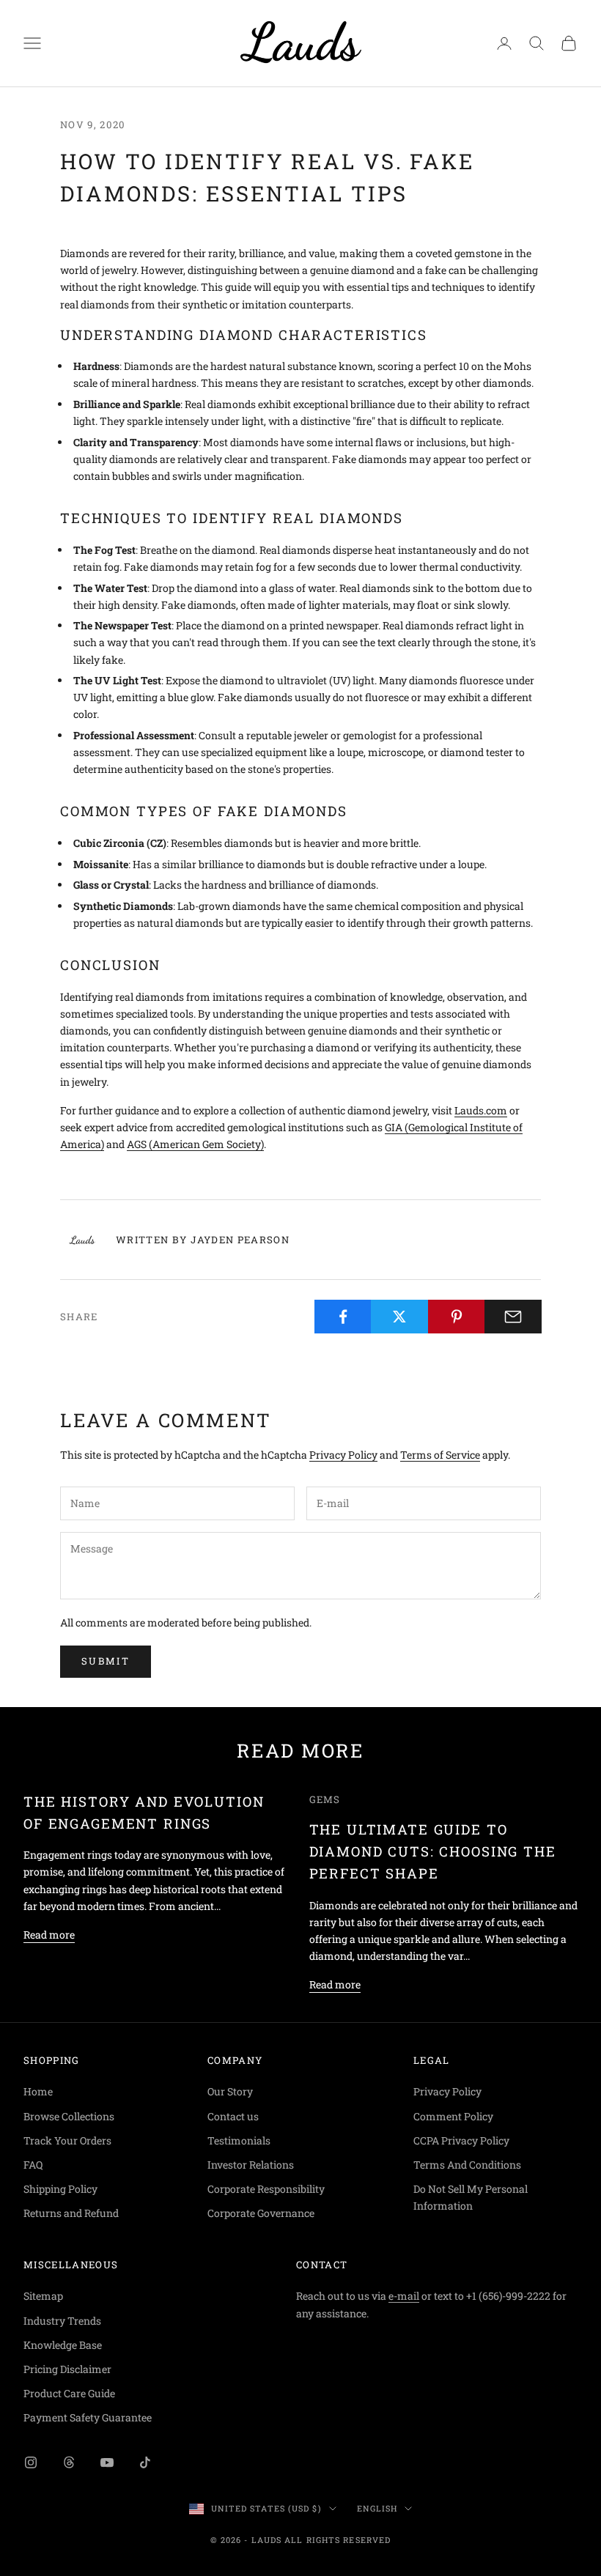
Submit (106, 1661)
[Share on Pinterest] (457, 1317)
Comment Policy (453, 2116)
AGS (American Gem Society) (195, 1144)
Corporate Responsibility (266, 2189)
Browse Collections (69, 2116)
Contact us (233, 2116)
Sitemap (43, 2296)
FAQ (33, 2165)
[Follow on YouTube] (107, 2462)
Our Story (230, 2091)
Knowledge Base (63, 2345)
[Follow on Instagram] (31, 2462)
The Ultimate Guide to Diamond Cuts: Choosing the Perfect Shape (433, 1851)
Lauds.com (481, 1110)
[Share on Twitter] (399, 1317)
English (377, 2508)
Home (38, 2091)
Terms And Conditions (467, 2165)
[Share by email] (513, 1317)
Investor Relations (251, 2165)
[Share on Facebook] (343, 1317)
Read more (49, 1935)
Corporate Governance (261, 2213)
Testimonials (239, 2140)
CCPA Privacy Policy (461, 2140)
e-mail (404, 2296)
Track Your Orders (67, 2140)
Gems (325, 1799)
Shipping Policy (60, 2189)
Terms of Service (440, 1455)
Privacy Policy (343, 1455)
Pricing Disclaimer (67, 2369)
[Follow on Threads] (69, 2462)
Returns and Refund (71, 2213)
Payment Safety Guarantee (88, 2417)
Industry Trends (62, 2321)
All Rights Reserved (338, 2540)
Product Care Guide (69, 2393)
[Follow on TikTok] (145, 2462)
